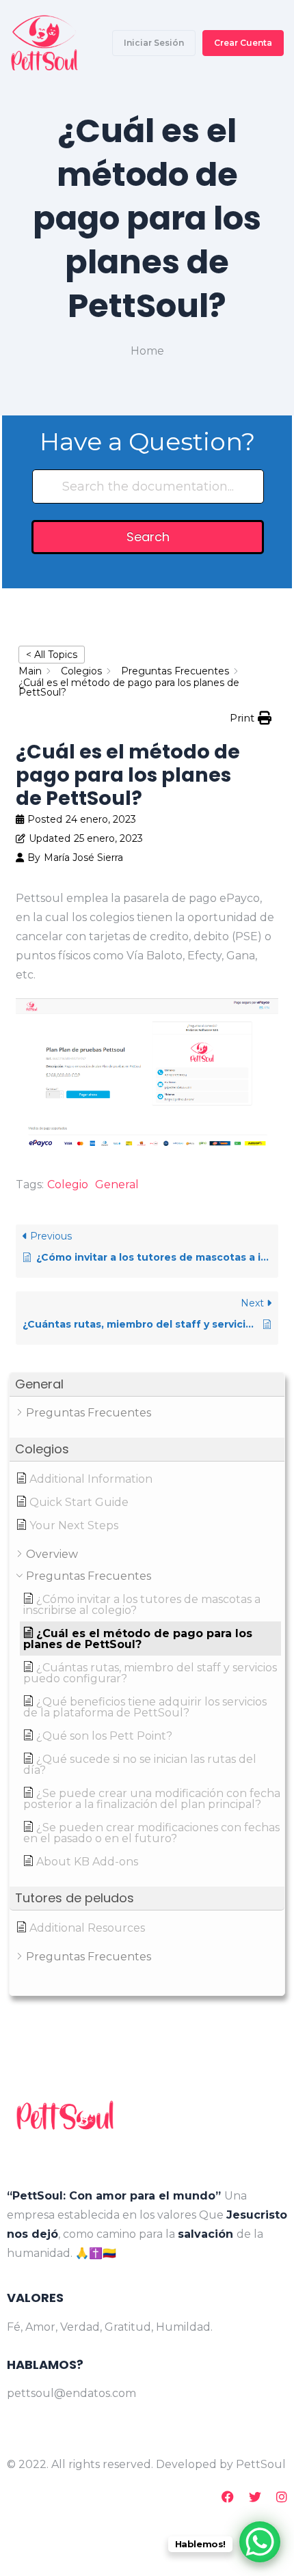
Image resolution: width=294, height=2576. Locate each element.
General (117, 1184)
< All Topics (52, 655)
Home (147, 351)
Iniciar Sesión (154, 43)
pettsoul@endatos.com (71, 2393)
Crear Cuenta (243, 43)
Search (148, 537)
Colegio (68, 1184)
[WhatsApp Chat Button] (260, 2542)
